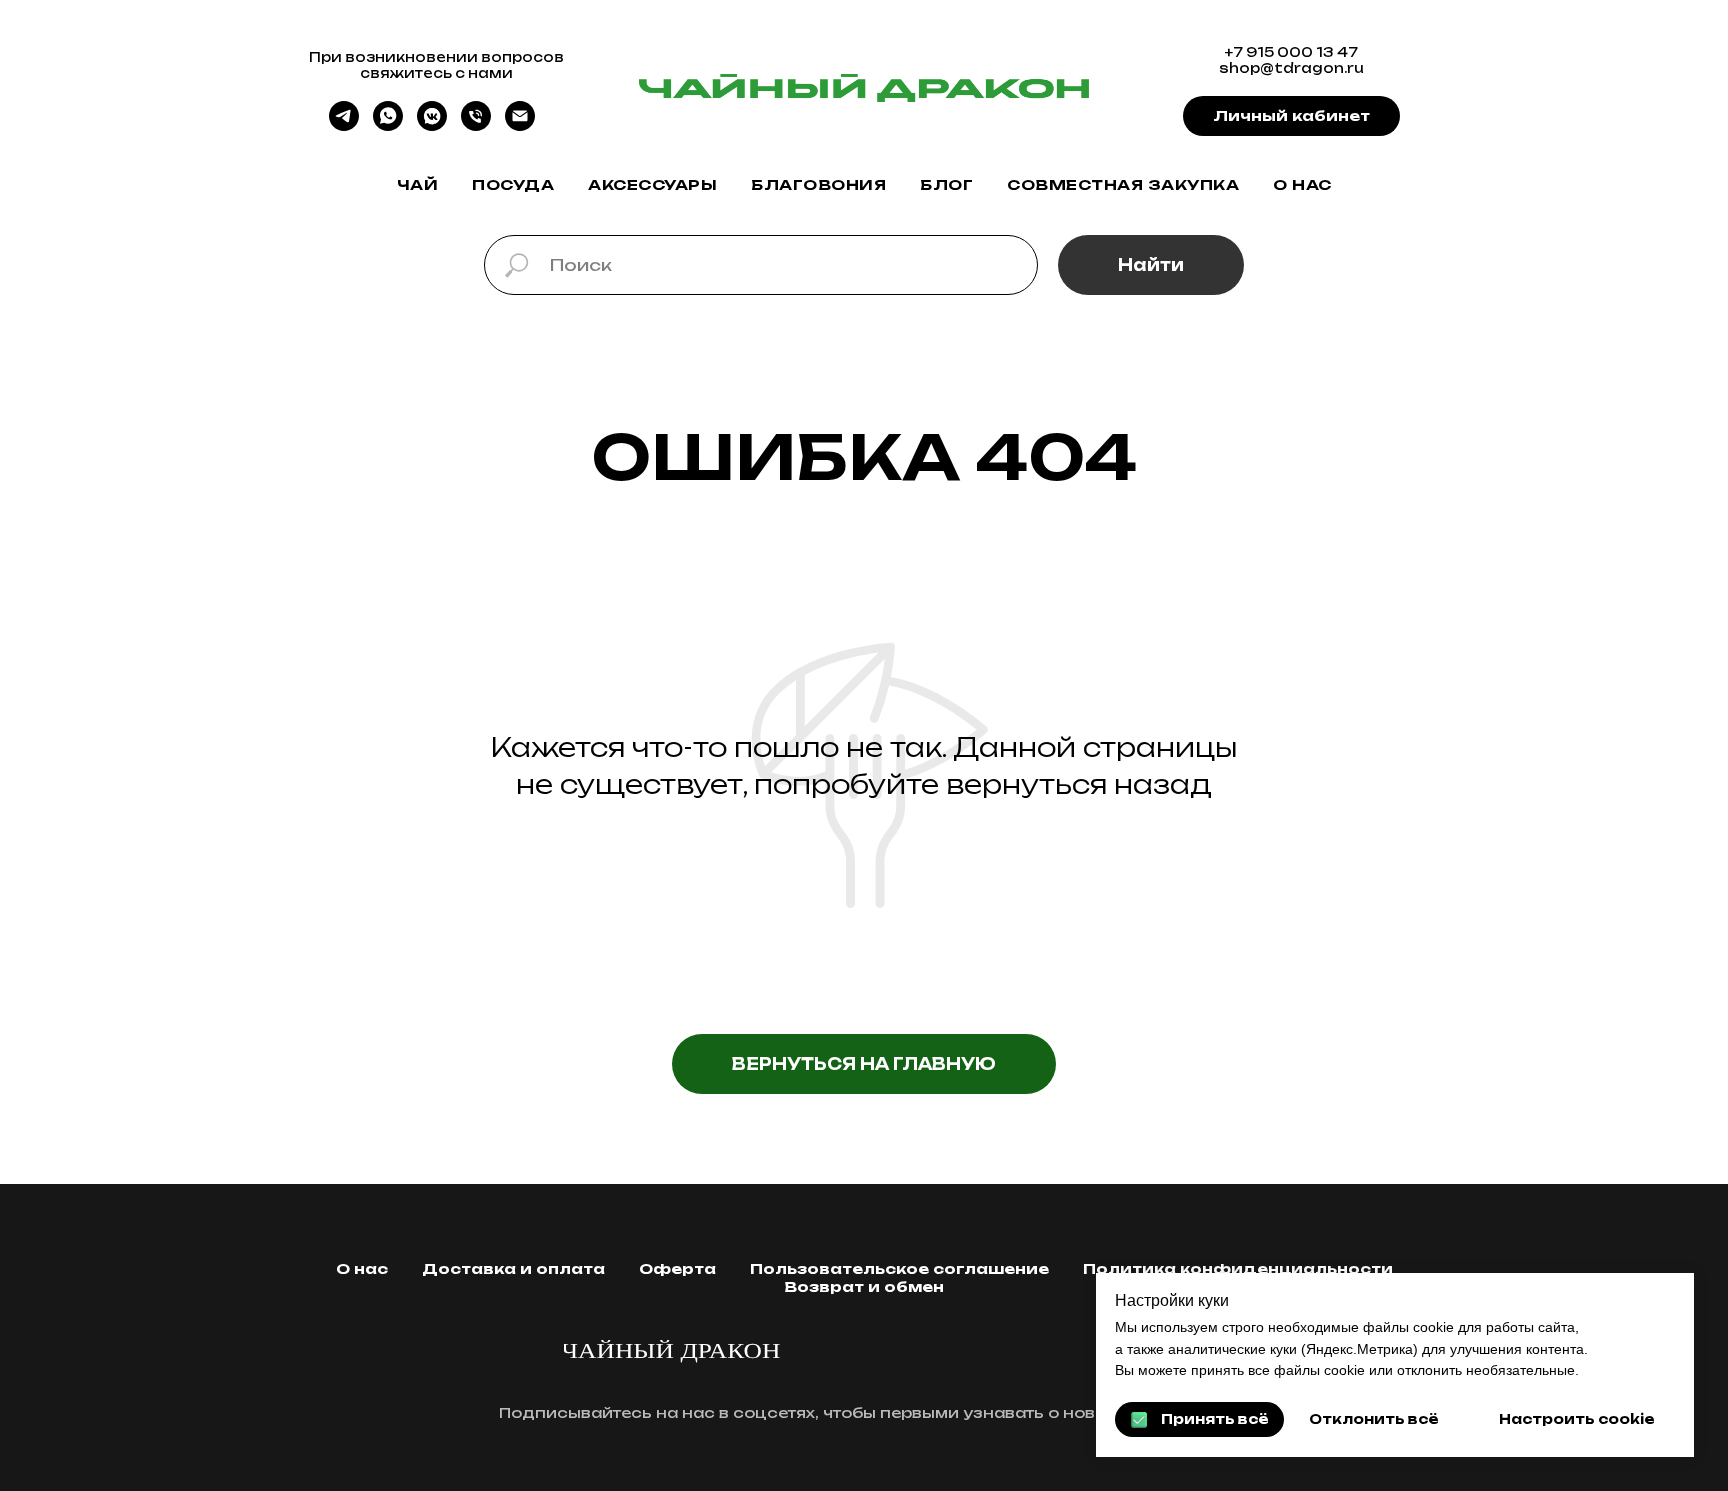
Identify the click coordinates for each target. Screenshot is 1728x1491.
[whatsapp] (388, 125)
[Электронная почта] (520, 125)
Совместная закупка (1123, 184)
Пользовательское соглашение (899, 1268)
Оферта (677, 1268)
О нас (1302, 184)
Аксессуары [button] (652, 184)
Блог (946, 184)
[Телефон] (476, 125)
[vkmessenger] (432, 125)
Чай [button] (418, 184)
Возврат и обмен (864, 1286)
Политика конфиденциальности (1238, 1268)
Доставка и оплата (513, 1268)
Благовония (818, 184)
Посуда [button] (513, 184)
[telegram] (344, 125)
